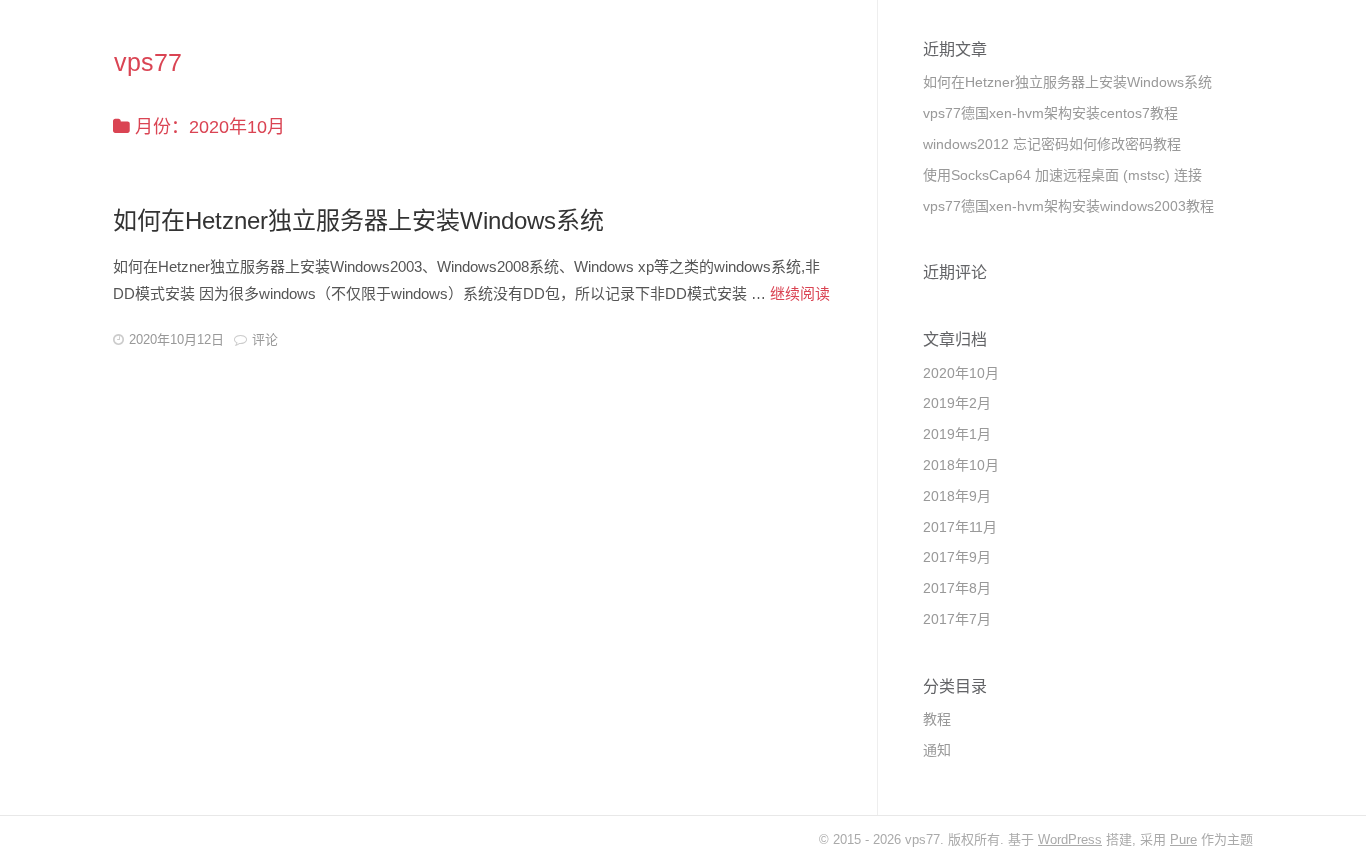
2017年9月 (957, 557)
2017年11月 (960, 527)
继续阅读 (800, 293)
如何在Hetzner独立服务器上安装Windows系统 (358, 220)
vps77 (148, 62)
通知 (937, 750)
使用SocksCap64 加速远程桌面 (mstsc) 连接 (1062, 175)
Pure (1183, 839)
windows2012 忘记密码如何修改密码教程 (1052, 144)
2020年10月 (961, 373)
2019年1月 (957, 434)
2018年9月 (957, 496)
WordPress (1070, 839)
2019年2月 (957, 403)
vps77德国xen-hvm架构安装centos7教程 (1050, 113)
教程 (937, 719)
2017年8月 (957, 588)
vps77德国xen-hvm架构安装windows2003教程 (1068, 206)
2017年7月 (957, 619)
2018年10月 (961, 465)
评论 (265, 339)
